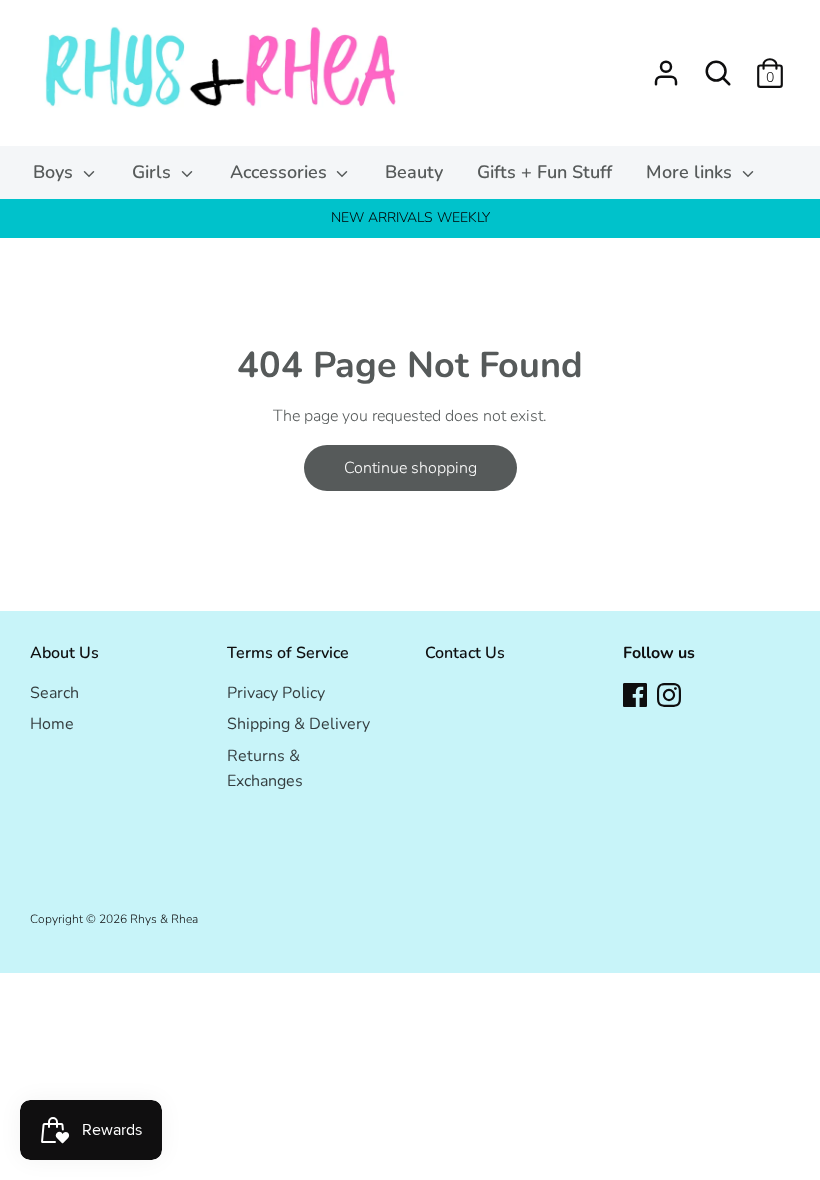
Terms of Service (288, 653)
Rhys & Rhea (164, 919)
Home (52, 724)
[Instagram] (669, 694)
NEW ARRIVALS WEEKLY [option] (410, 217)
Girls (154, 172)
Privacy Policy (276, 693)
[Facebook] (635, 694)
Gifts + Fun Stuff (544, 172)
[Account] (666, 65)
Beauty (414, 172)
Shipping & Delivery (298, 724)
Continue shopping (410, 468)
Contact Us (465, 653)
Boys (55, 172)
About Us (64, 653)
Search (54, 693)
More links (691, 172)
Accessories (281, 172)
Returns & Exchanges (265, 769)
